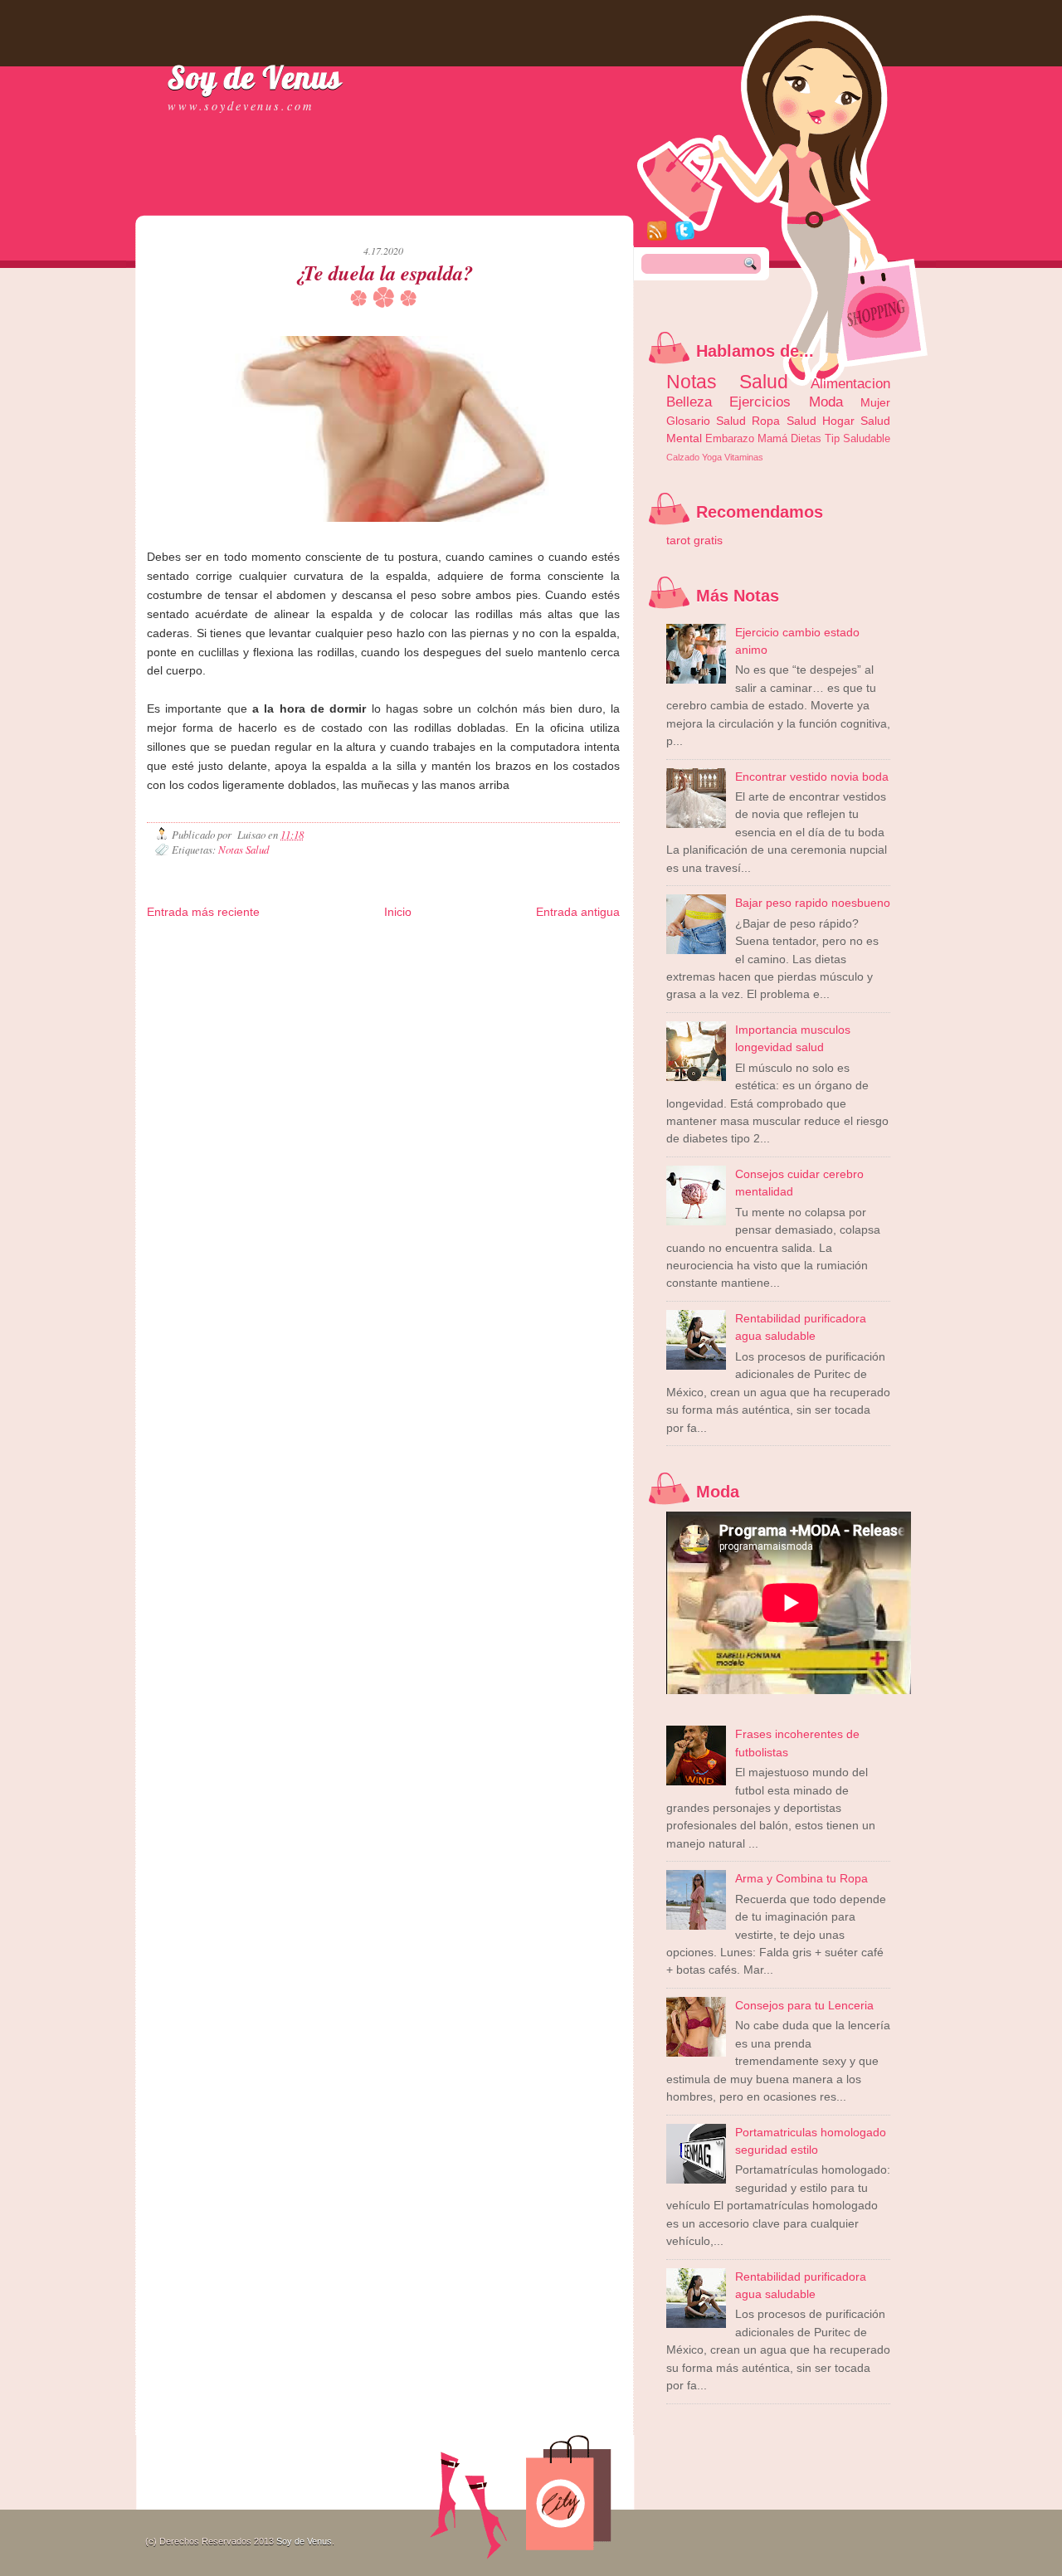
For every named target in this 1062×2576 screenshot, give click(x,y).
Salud (801, 421)
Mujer (875, 402)
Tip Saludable (857, 438)
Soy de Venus (255, 77)
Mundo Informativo (329, 970)
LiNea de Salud (299, 944)
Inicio (398, 912)
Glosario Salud (706, 421)
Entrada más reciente (203, 912)
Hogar (838, 421)
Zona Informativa (179, 944)
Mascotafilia (268, 970)
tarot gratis (694, 540)
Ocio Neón (310, 957)
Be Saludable (240, 944)
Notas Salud (244, 849)
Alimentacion (850, 383)
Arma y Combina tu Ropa (801, 1878)
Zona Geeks (566, 944)
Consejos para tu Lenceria (804, 2005)
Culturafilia (167, 984)
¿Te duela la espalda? (383, 273)
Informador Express (368, 944)
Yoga (712, 457)
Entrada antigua (578, 912)
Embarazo (730, 438)
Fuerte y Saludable (369, 957)
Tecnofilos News (256, 957)
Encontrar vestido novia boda (812, 777)
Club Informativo (439, 944)
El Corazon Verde (572, 970)
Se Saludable (458, 970)
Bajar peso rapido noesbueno (813, 903)
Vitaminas (744, 457)
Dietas (806, 438)
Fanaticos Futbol (211, 970)
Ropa (766, 421)
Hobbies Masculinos (185, 957)
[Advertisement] (341, 199)
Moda (826, 402)
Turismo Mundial (398, 970)
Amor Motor (210, 984)
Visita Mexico (511, 970)
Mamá (772, 438)
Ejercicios (760, 402)
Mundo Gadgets (535, 957)
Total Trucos (431, 957)
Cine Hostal (479, 957)
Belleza (689, 402)
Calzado (683, 457)
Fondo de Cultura (507, 944)
